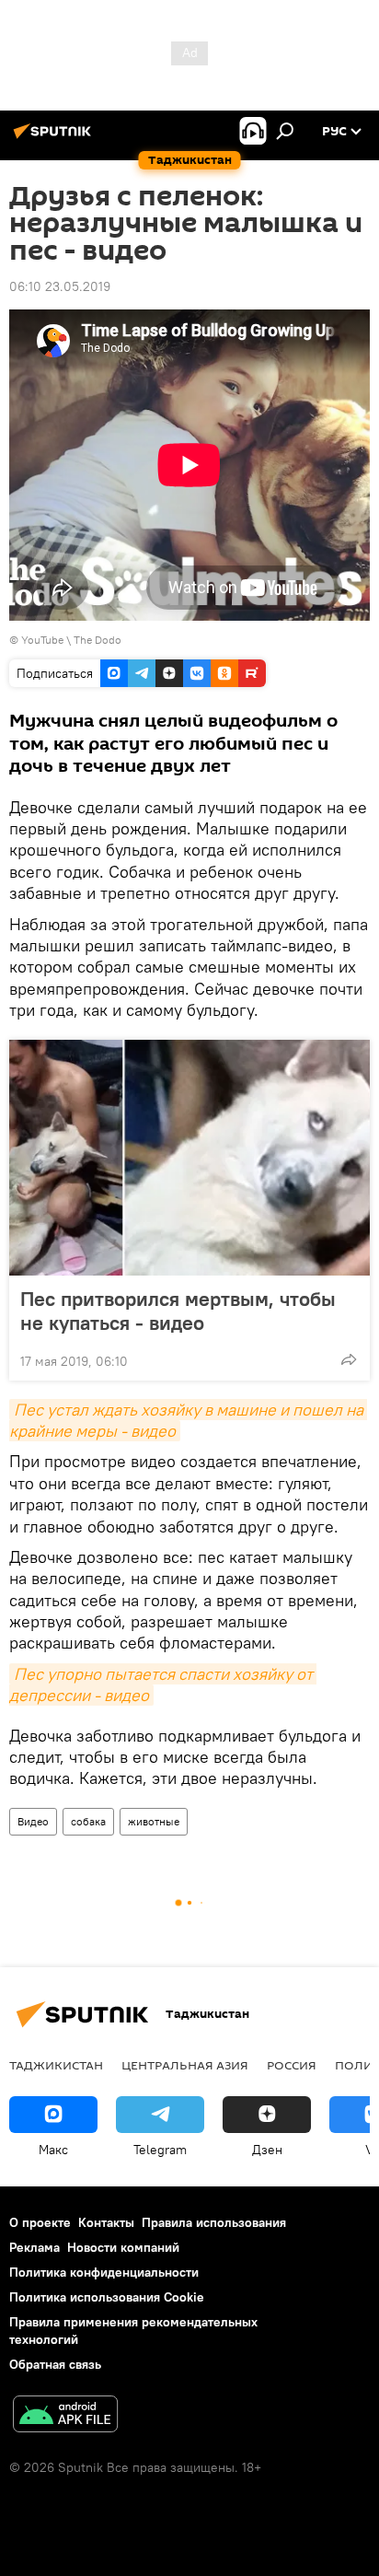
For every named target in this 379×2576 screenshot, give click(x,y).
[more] (349, 1359)
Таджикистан (56, 2065)
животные (154, 1821)
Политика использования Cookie (107, 2297)
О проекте (40, 2222)
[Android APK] (65, 2416)
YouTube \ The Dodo (71, 640)
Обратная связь (55, 2364)
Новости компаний (123, 2247)
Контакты (106, 2222)
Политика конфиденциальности (104, 2272)
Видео (33, 1821)
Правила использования (214, 2222)
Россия (292, 2065)
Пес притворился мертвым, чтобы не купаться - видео (178, 1311)
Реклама (34, 2247)
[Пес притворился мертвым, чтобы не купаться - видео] (189, 1158)
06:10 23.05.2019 (60, 286)
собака (88, 1821)
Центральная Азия (185, 2065)
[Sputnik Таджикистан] (55, 138)
